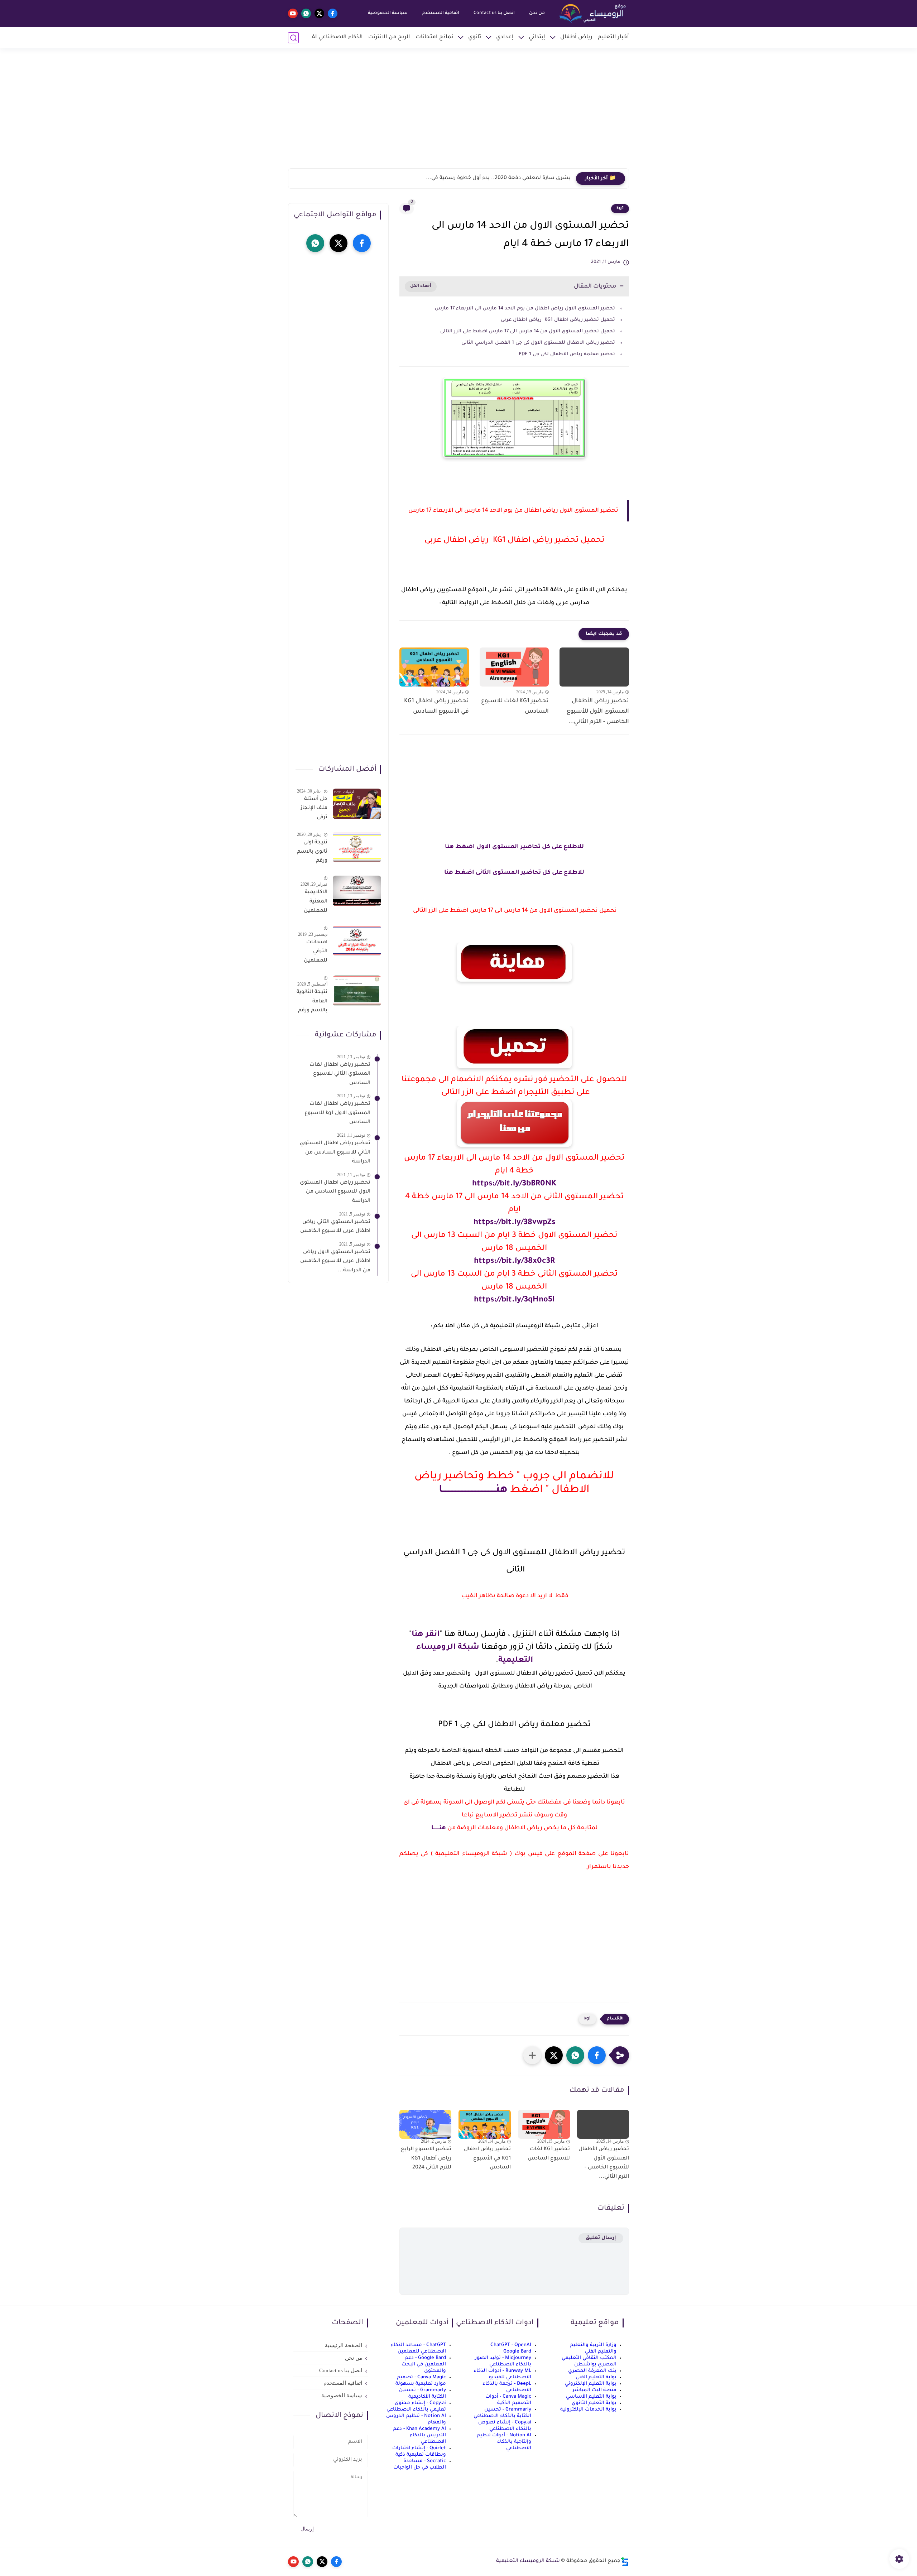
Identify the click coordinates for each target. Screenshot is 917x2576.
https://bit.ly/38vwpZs (514, 1223)
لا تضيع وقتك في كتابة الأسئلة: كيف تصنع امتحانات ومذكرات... (494, 178)
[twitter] (319, 13)
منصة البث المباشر (594, 2390)
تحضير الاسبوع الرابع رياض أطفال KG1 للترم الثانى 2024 (426, 2159)
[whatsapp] (306, 13)
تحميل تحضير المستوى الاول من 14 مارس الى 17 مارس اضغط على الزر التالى (527, 331)
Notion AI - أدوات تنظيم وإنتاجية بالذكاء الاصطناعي (504, 2442)
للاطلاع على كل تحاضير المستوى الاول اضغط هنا (514, 847)
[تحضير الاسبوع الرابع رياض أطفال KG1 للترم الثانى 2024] (425, 2124)
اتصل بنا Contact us (494, 13)
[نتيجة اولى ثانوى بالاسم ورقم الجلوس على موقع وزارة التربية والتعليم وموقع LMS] (357, 847)
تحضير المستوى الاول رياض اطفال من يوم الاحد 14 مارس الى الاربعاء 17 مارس (525, 309)
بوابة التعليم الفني (596, 2377)
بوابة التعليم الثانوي (594, 2403)
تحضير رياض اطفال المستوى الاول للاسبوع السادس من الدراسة (335, 1192)
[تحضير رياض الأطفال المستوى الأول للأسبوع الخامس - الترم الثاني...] (594, 667)
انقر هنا (426, 1635)
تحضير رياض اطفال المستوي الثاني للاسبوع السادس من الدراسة (335, 1153)
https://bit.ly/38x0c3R (514, 1262)
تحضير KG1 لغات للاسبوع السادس (515, 706)
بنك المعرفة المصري (592, 2371)
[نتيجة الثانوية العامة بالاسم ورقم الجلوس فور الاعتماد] (357, 991)
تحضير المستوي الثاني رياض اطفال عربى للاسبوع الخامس (335, 1227)
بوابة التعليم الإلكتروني (591, 2384)
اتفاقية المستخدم (441, 13)
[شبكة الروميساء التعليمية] (593, 14)
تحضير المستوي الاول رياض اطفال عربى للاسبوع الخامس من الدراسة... (335, 1261)
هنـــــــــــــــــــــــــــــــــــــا (473, 1490)
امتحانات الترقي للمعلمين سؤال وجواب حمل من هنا (312, 953)
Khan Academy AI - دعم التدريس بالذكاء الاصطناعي (419, 2435)
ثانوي (475, 37)
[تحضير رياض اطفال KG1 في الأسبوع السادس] (434, 667)
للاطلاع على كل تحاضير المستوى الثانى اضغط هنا (514, 873)
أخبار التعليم (613, 37)
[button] (597, 2055)
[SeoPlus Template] (625, 2561)
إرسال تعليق (601, 2238)
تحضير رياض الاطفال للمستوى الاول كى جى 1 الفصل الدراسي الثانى (537, 343)
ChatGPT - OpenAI (511, 2345)
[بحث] (293, 38)
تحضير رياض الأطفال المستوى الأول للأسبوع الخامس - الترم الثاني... (598, 712)
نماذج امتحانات (434, 37)
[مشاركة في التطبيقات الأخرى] (532, 2055)
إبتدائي (537, 37)
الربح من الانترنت (389, 37)
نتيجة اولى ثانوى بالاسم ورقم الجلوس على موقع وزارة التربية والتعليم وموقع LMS (312, 853)
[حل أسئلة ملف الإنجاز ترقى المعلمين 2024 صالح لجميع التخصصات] (357, 804)
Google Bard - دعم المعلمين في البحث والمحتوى (424, 2365)
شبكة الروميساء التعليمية (528, 2561)
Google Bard (517, 2352)
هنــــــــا (439, 1828)
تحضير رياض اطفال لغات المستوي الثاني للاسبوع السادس (340, 1074)
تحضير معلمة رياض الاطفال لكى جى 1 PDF (567, 354)
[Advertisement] (458, 113)
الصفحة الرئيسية (344, 2345)
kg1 (620, 208)
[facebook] (333, 13)
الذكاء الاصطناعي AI (337, 37)
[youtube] (293, 13)
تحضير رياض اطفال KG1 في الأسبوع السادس (436, 706)
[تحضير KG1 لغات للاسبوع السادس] (514, 667)
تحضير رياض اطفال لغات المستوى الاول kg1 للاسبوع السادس (337, 1114)
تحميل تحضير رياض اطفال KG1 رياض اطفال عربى (558, 320)
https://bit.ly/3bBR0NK (514, 1184)
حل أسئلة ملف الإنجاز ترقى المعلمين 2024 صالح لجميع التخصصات (314, 810)
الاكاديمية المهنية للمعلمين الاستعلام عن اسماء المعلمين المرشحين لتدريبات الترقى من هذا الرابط (315, 903)
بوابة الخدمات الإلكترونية (588, 2410)
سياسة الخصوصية (388, 13)
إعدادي (505, 37)
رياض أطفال (576, 37)
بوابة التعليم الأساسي (591, 2397)
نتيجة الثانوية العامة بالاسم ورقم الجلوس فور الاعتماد (312, 1003)
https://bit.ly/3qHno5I (514, 1300)
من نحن (537, 13)
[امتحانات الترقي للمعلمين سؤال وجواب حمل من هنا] (357, 941)
